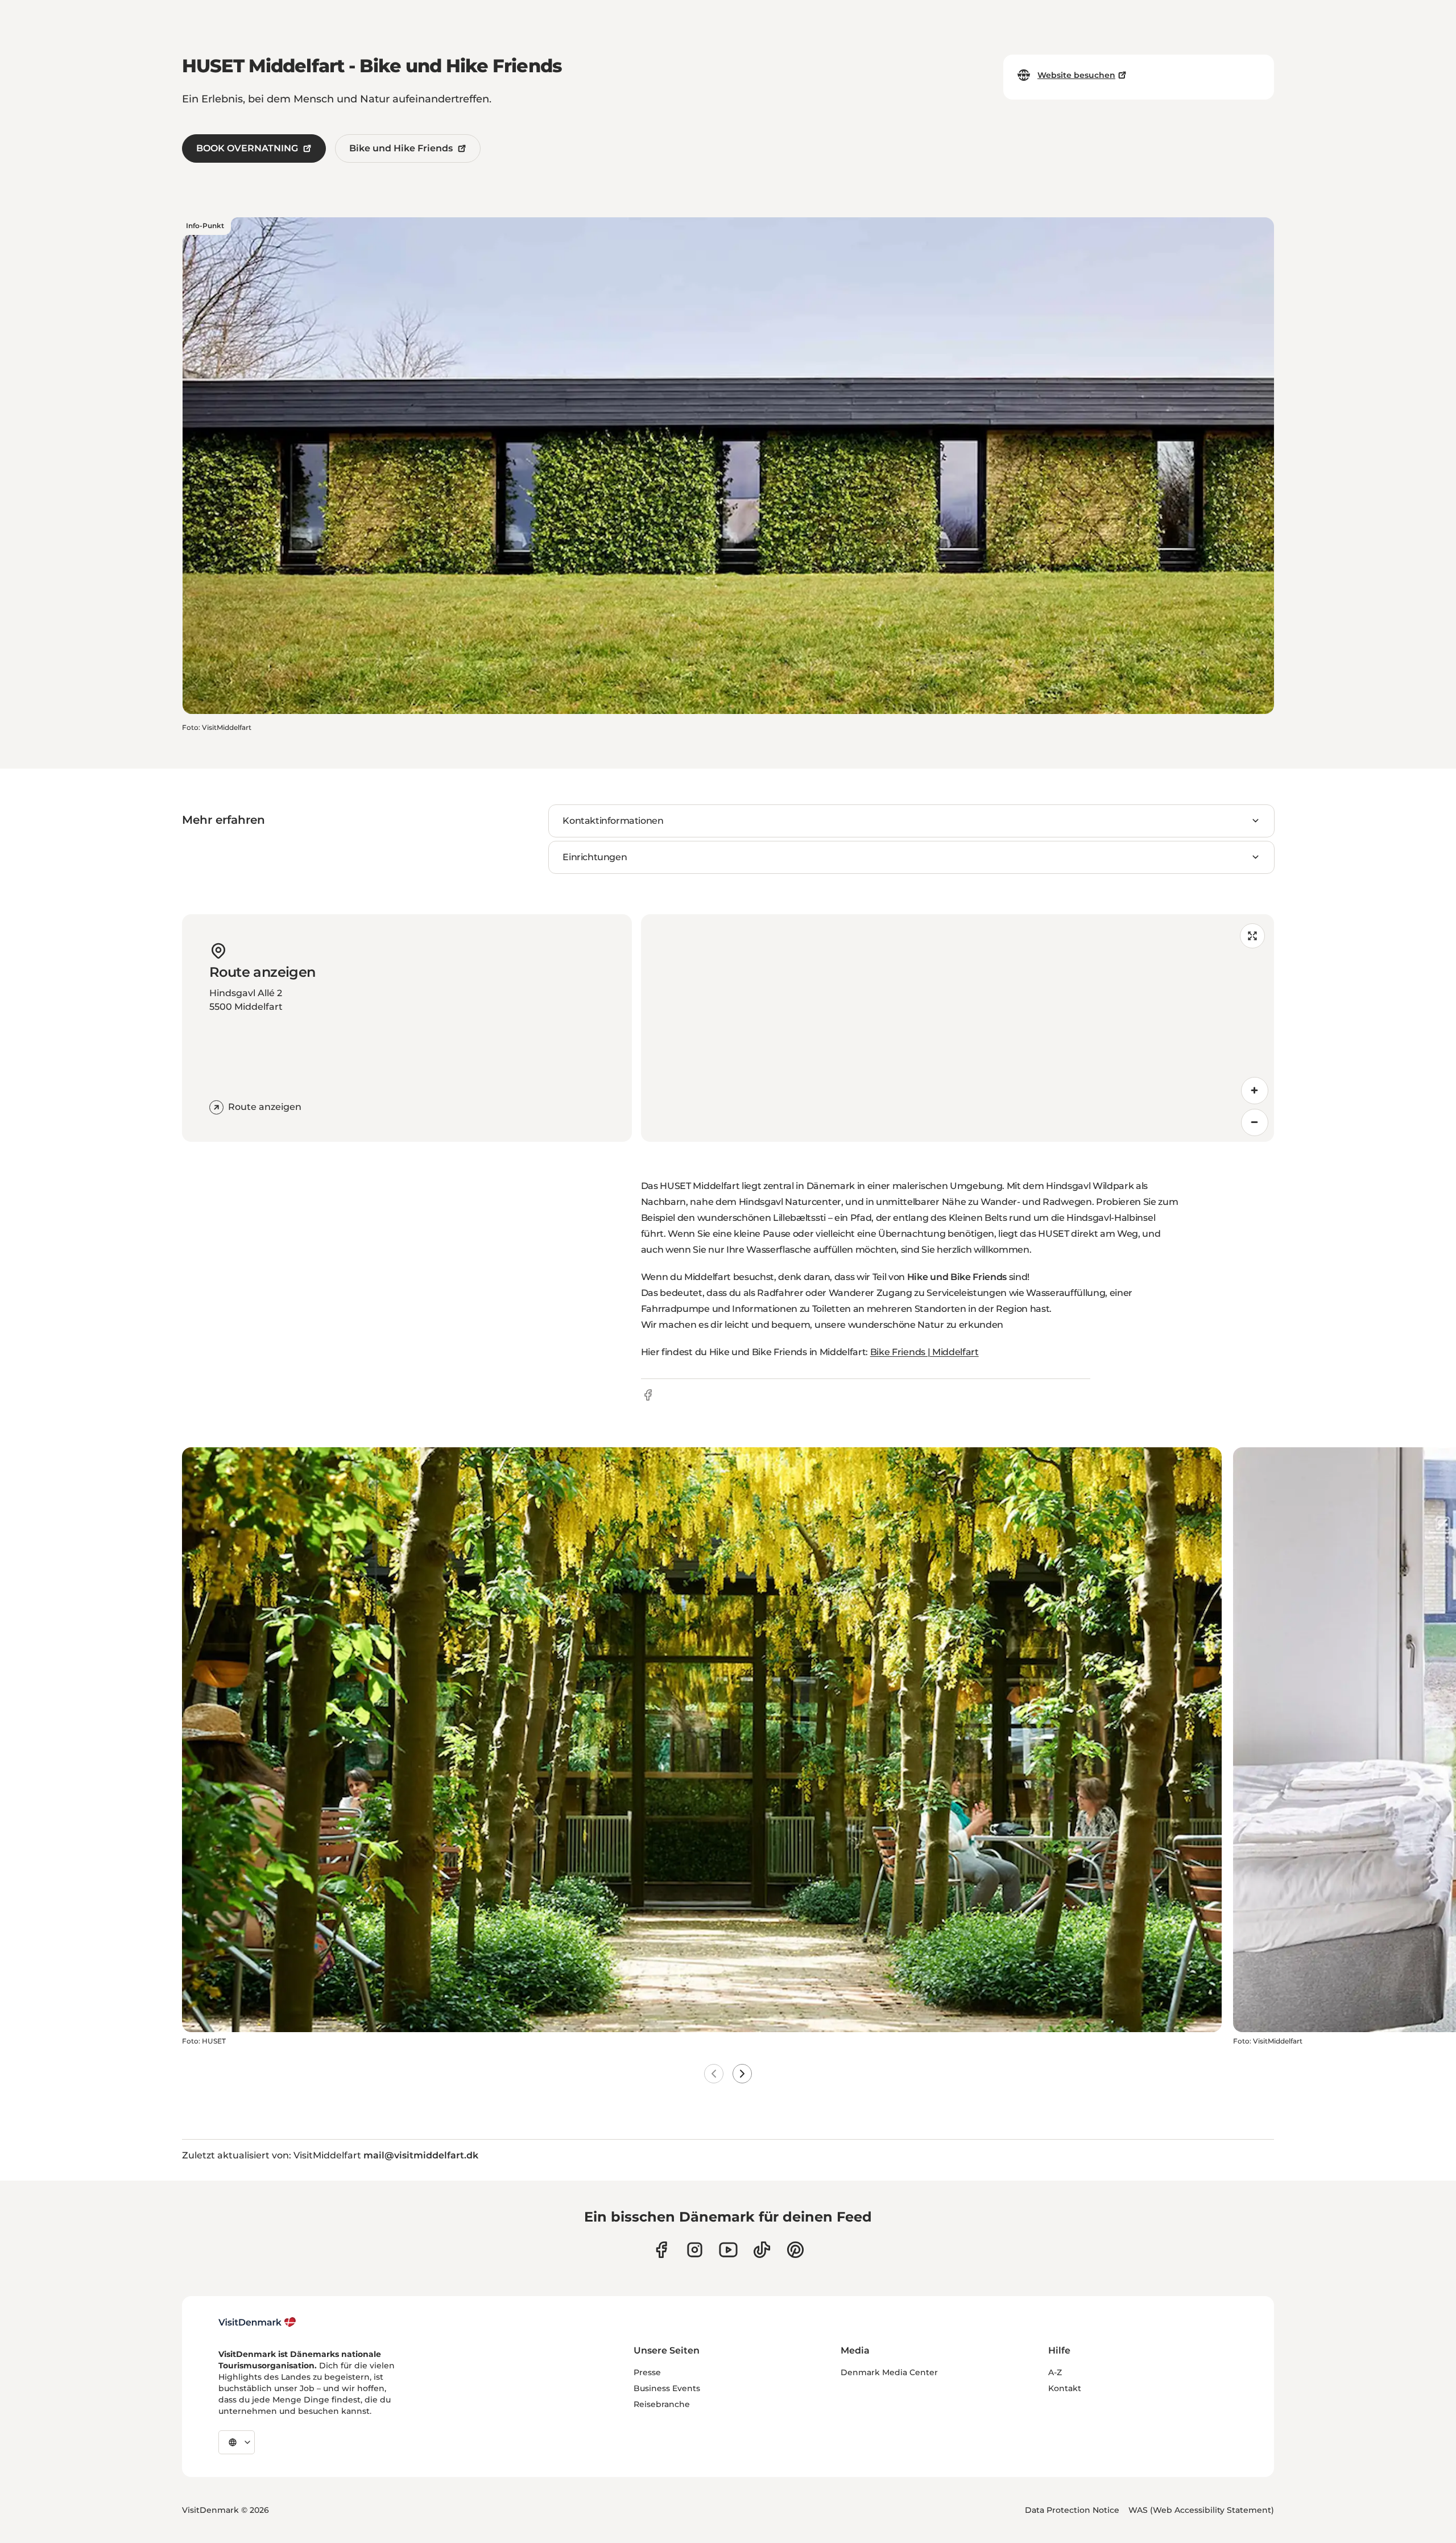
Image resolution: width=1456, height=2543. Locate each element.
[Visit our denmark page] (661, 2250)
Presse (647, 2372)
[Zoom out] (1255, 1122)
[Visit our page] (695, 2250)
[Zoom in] (1255, 1091)
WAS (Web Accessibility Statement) (1201, 2510)
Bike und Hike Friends (401, 148)
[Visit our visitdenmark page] (728, 2250)
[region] (957, 1028)
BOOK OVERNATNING (247, 148)
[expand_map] (1252, 936)
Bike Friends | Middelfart (925, 1352)
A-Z (1055, 2372)
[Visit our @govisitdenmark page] (762, 2250)
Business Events (667, 2388)
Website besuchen (1076, 75)
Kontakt (1065, 2388)
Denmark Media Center (889, 2372)
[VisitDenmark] (257, 2322)
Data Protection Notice (1072, 2510)
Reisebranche (662, 2404)
